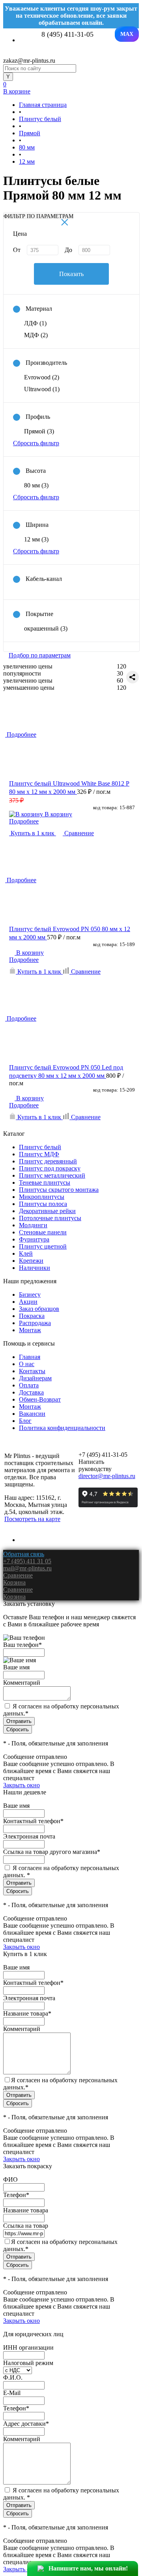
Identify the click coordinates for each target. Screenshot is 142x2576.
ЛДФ (35, 323)
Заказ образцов (39, 1309)
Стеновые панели (43, 1232)
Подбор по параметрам (40, 655)
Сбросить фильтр (36, 443)
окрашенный (46, 628)
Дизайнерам (35, 1378)
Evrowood (42, 377)
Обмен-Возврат (40, 1399)
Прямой (39, 431)
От (17, 250)
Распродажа (35, 1323)
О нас (27, 1364)
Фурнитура (34, 1239)
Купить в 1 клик (33, 833)
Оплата (29, 1385)
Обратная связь (24, 1554)
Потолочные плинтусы (50, 1218)
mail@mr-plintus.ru (27, 1568)
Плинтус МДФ (39, 1154)
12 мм (36, 539)
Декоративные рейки (47, 1211)
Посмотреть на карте (32, 1519)
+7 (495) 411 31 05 (27, 1561)
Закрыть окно (21, 1785)
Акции (28, 1302)
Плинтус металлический (52, 1175)
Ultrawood (42, 389)
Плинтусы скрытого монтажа (59, 1190)
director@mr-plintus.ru (107, 1476)
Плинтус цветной (43, 1246)
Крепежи (31, 1261)
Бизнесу (30, 1295)
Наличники (35, 1268)
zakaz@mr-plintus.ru (29, 61)
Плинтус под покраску (50, 1168)
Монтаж (30, 1330)
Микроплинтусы (42, 1197)
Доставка (31, 1392)
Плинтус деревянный (48, 1161)
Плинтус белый (40, 1147)
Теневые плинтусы (45, 1183)
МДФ (36, 335)
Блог (25, 1421)
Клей (26, 1253)
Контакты (32, 1371)
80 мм (36, 485)
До (68, 250)
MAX (127, 34)
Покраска (32, 1316)
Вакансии (32, 1414)
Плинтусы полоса (43, 1204)
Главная (30, 1357)
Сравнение (78, 833)
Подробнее (24, 821)
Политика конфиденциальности (62, 1428)
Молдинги (33, 1225)
